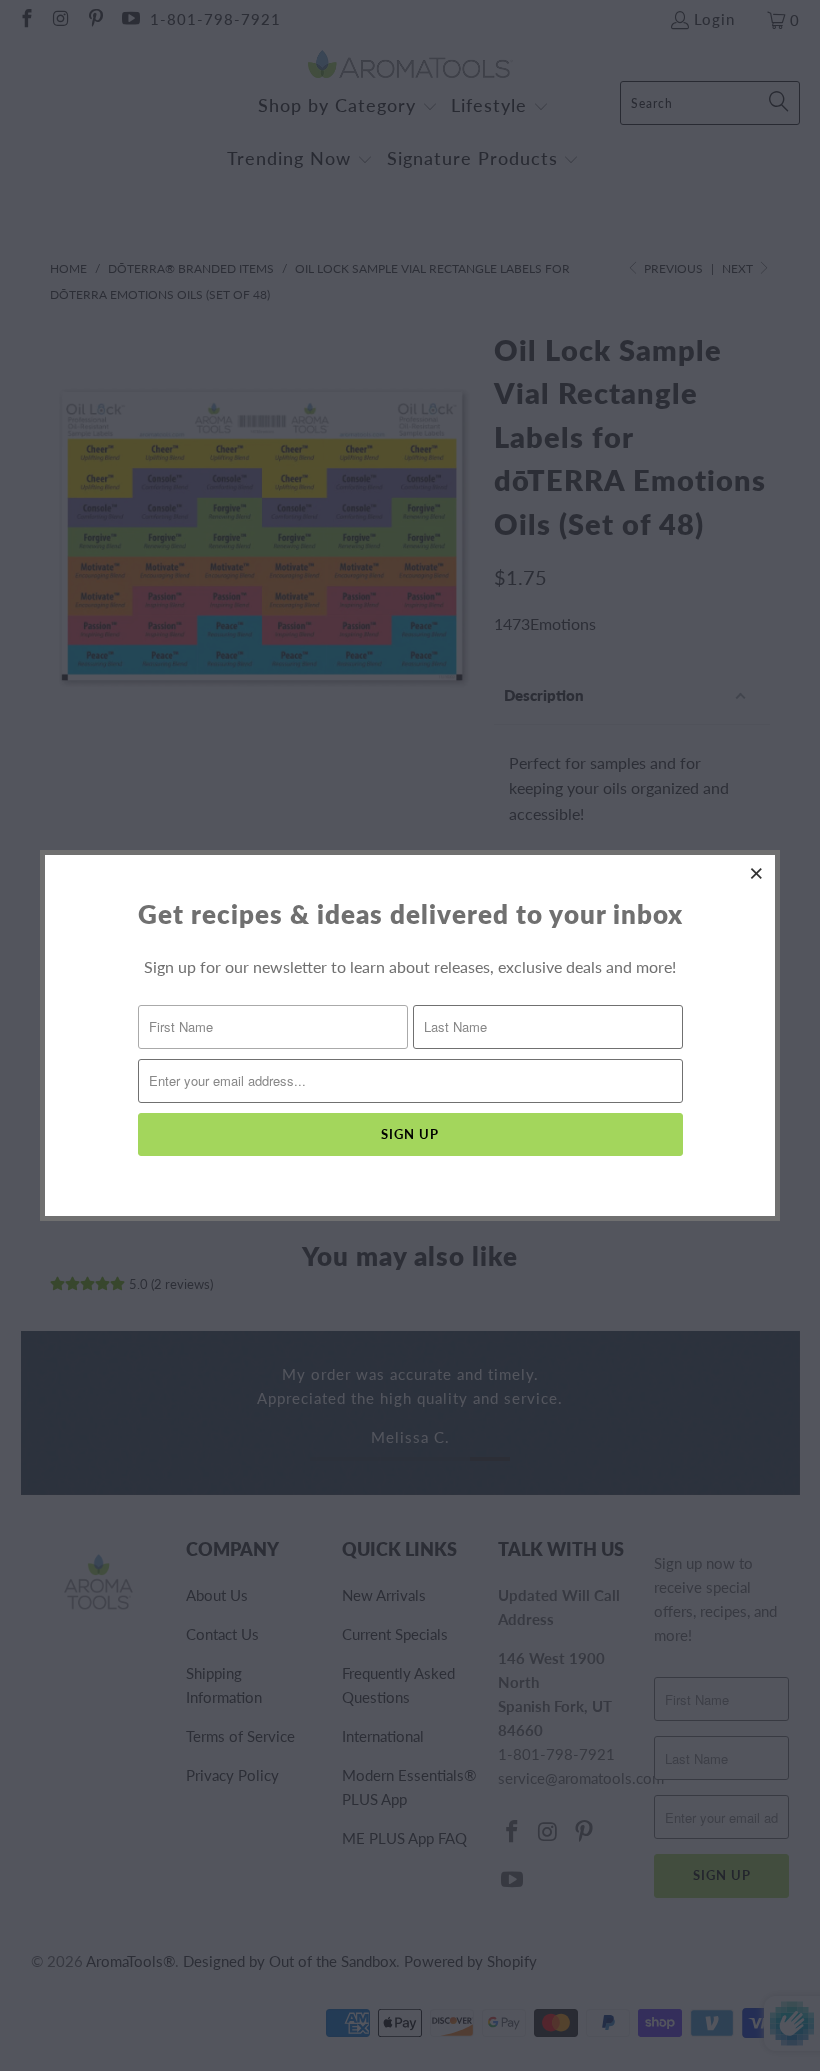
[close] (757, 873)
